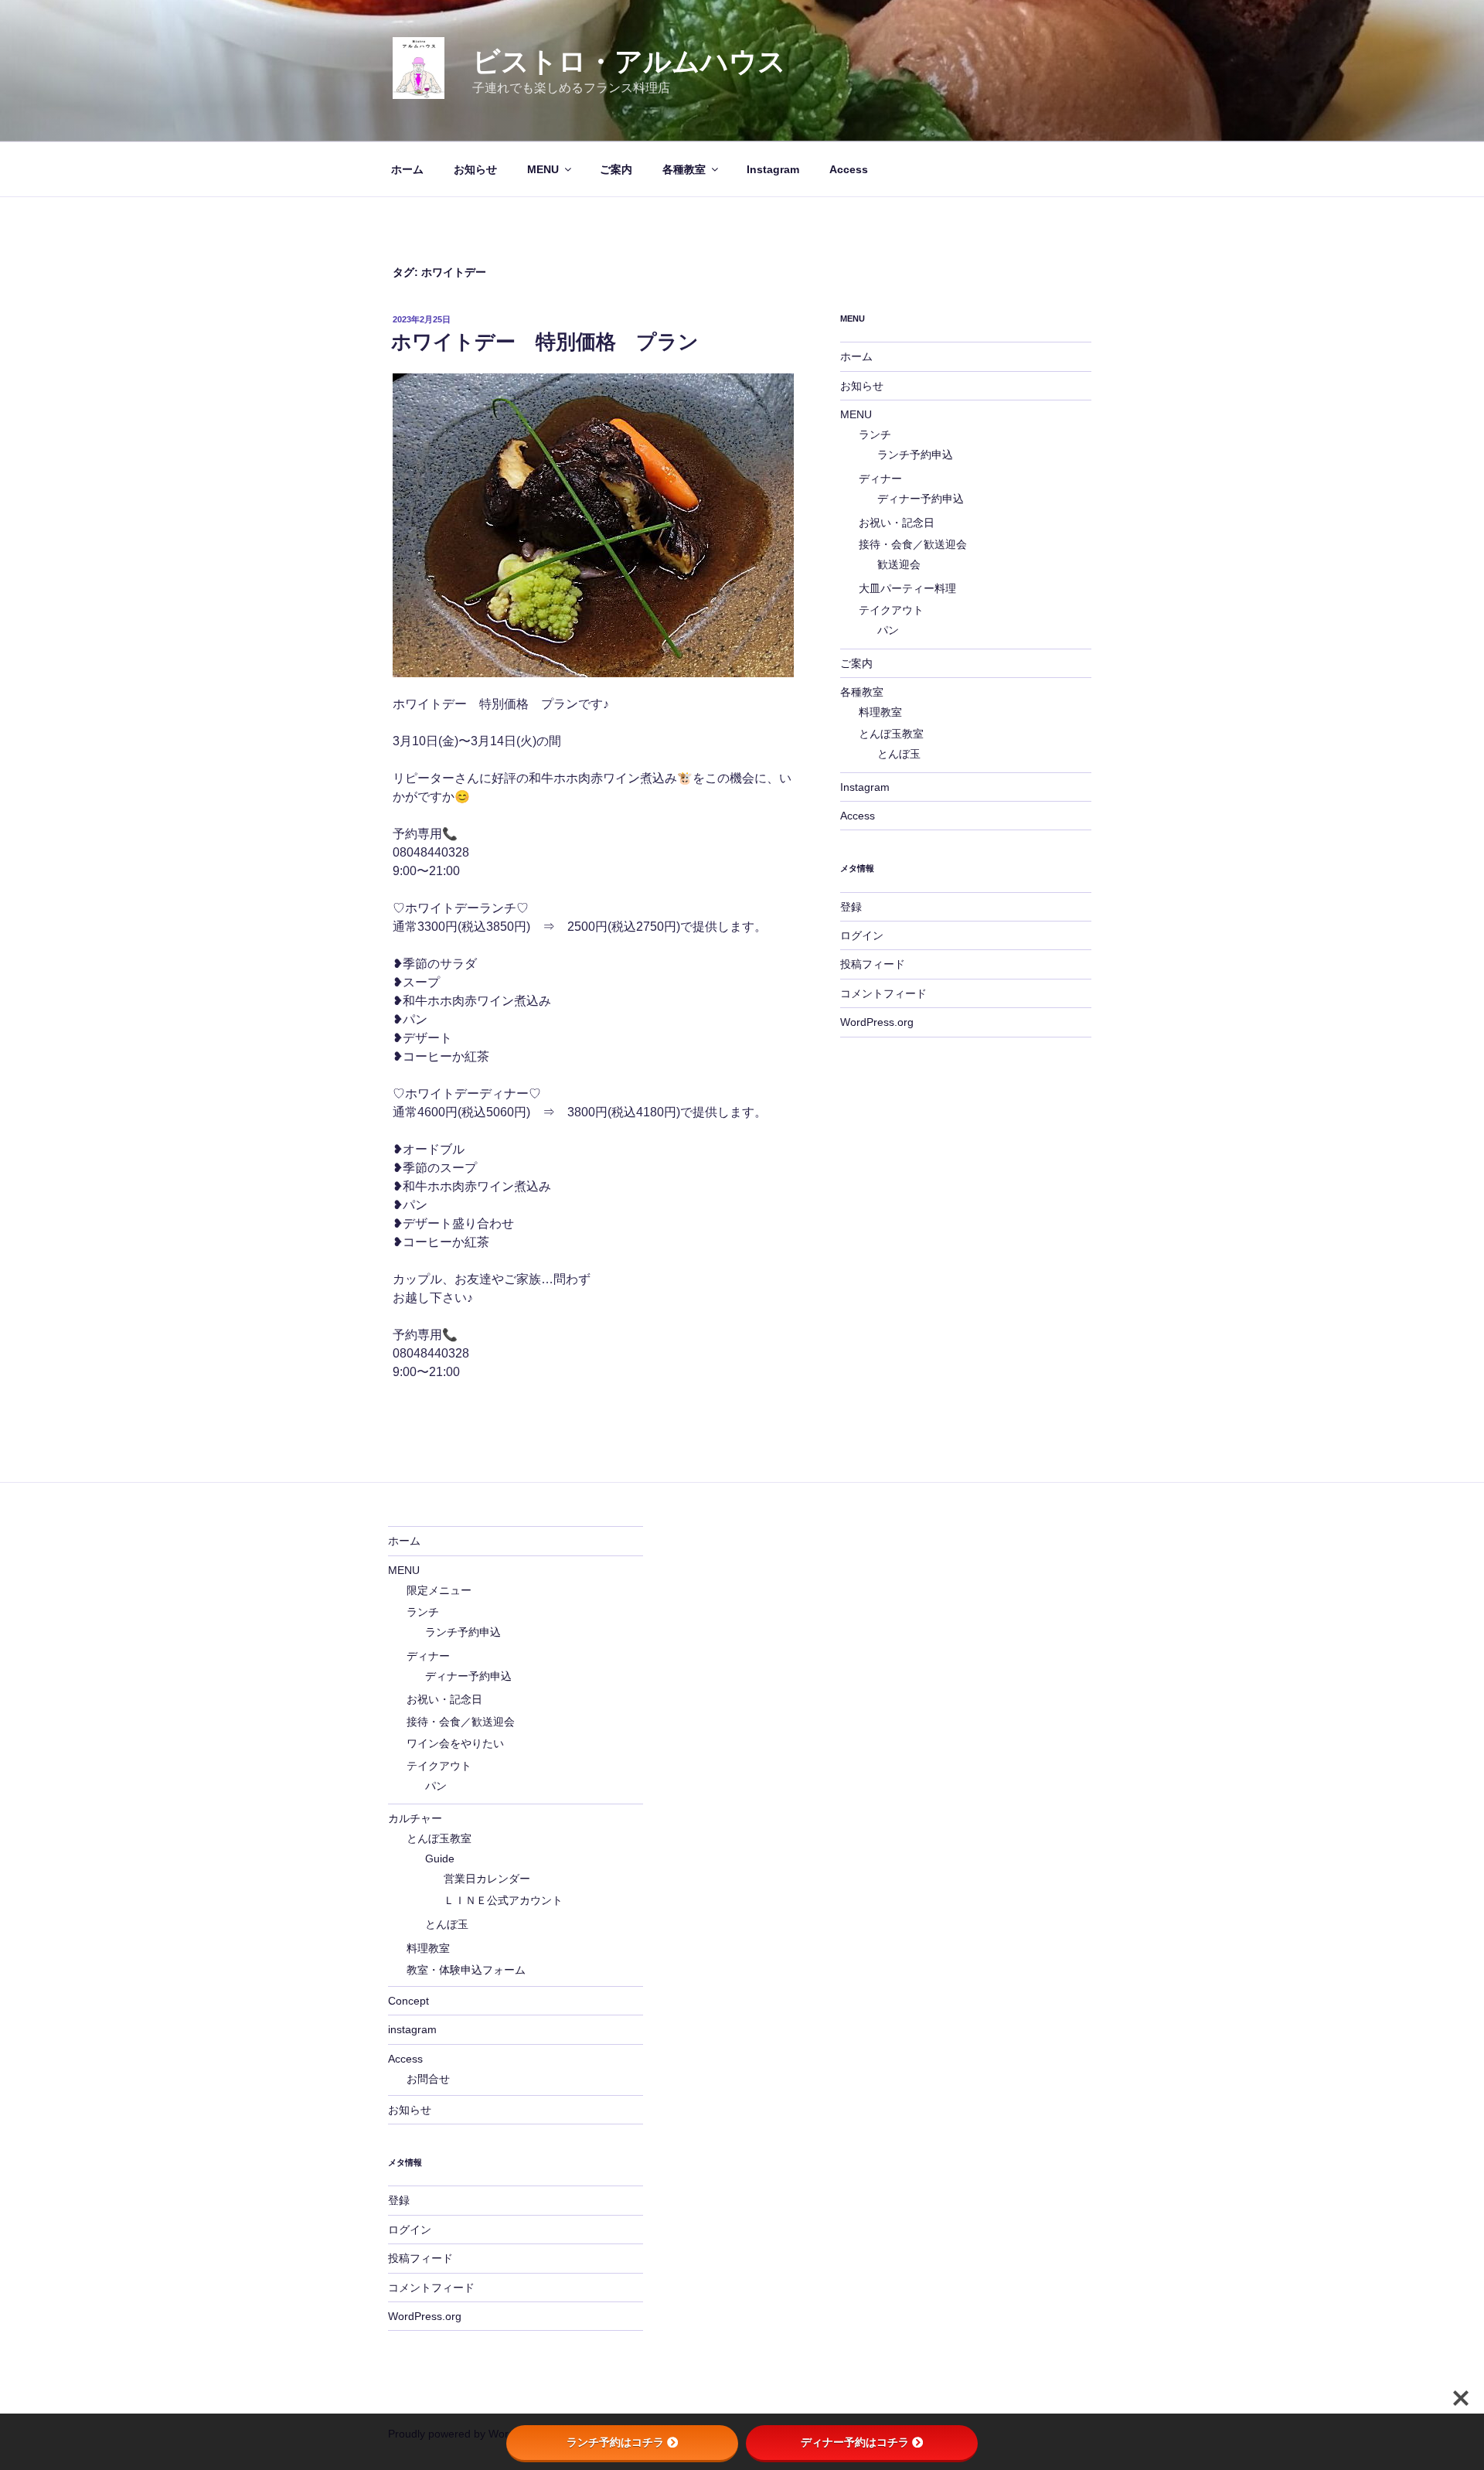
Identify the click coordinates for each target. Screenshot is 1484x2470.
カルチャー (415, 1818)
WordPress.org (877, 1022)
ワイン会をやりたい (455, 1743)
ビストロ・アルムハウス (629, 61)
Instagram (773, 169)
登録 (851, 907)
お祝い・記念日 (897, 523)
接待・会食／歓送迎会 (913, 544)
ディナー (880, 479)
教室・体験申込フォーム (466, 1970)
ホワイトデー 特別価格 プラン (545, 342)
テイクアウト (891, 610)
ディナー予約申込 (921, 499)
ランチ (875, 434)
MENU (543, 169)
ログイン (862, 935)
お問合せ (428, 2079)
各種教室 (684, 169)
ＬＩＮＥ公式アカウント (503, 1900)
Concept (408, 2001)
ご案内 (616, 169)
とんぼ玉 (899, 754)
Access (849, 169)
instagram (412, 2029)
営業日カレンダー (487, 1879)
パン (888, 630)
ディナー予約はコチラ (855, 2442)
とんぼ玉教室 (891, 734)
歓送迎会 (899, 564)
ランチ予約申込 (915, 455)
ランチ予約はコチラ (615, 2442)
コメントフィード (883, 993)
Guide (440, 1858)
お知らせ (475, 169)
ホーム (407, 169)
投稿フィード (873, 964)
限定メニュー (439, 1590)
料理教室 (880, 712)
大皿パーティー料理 (907, 588)
